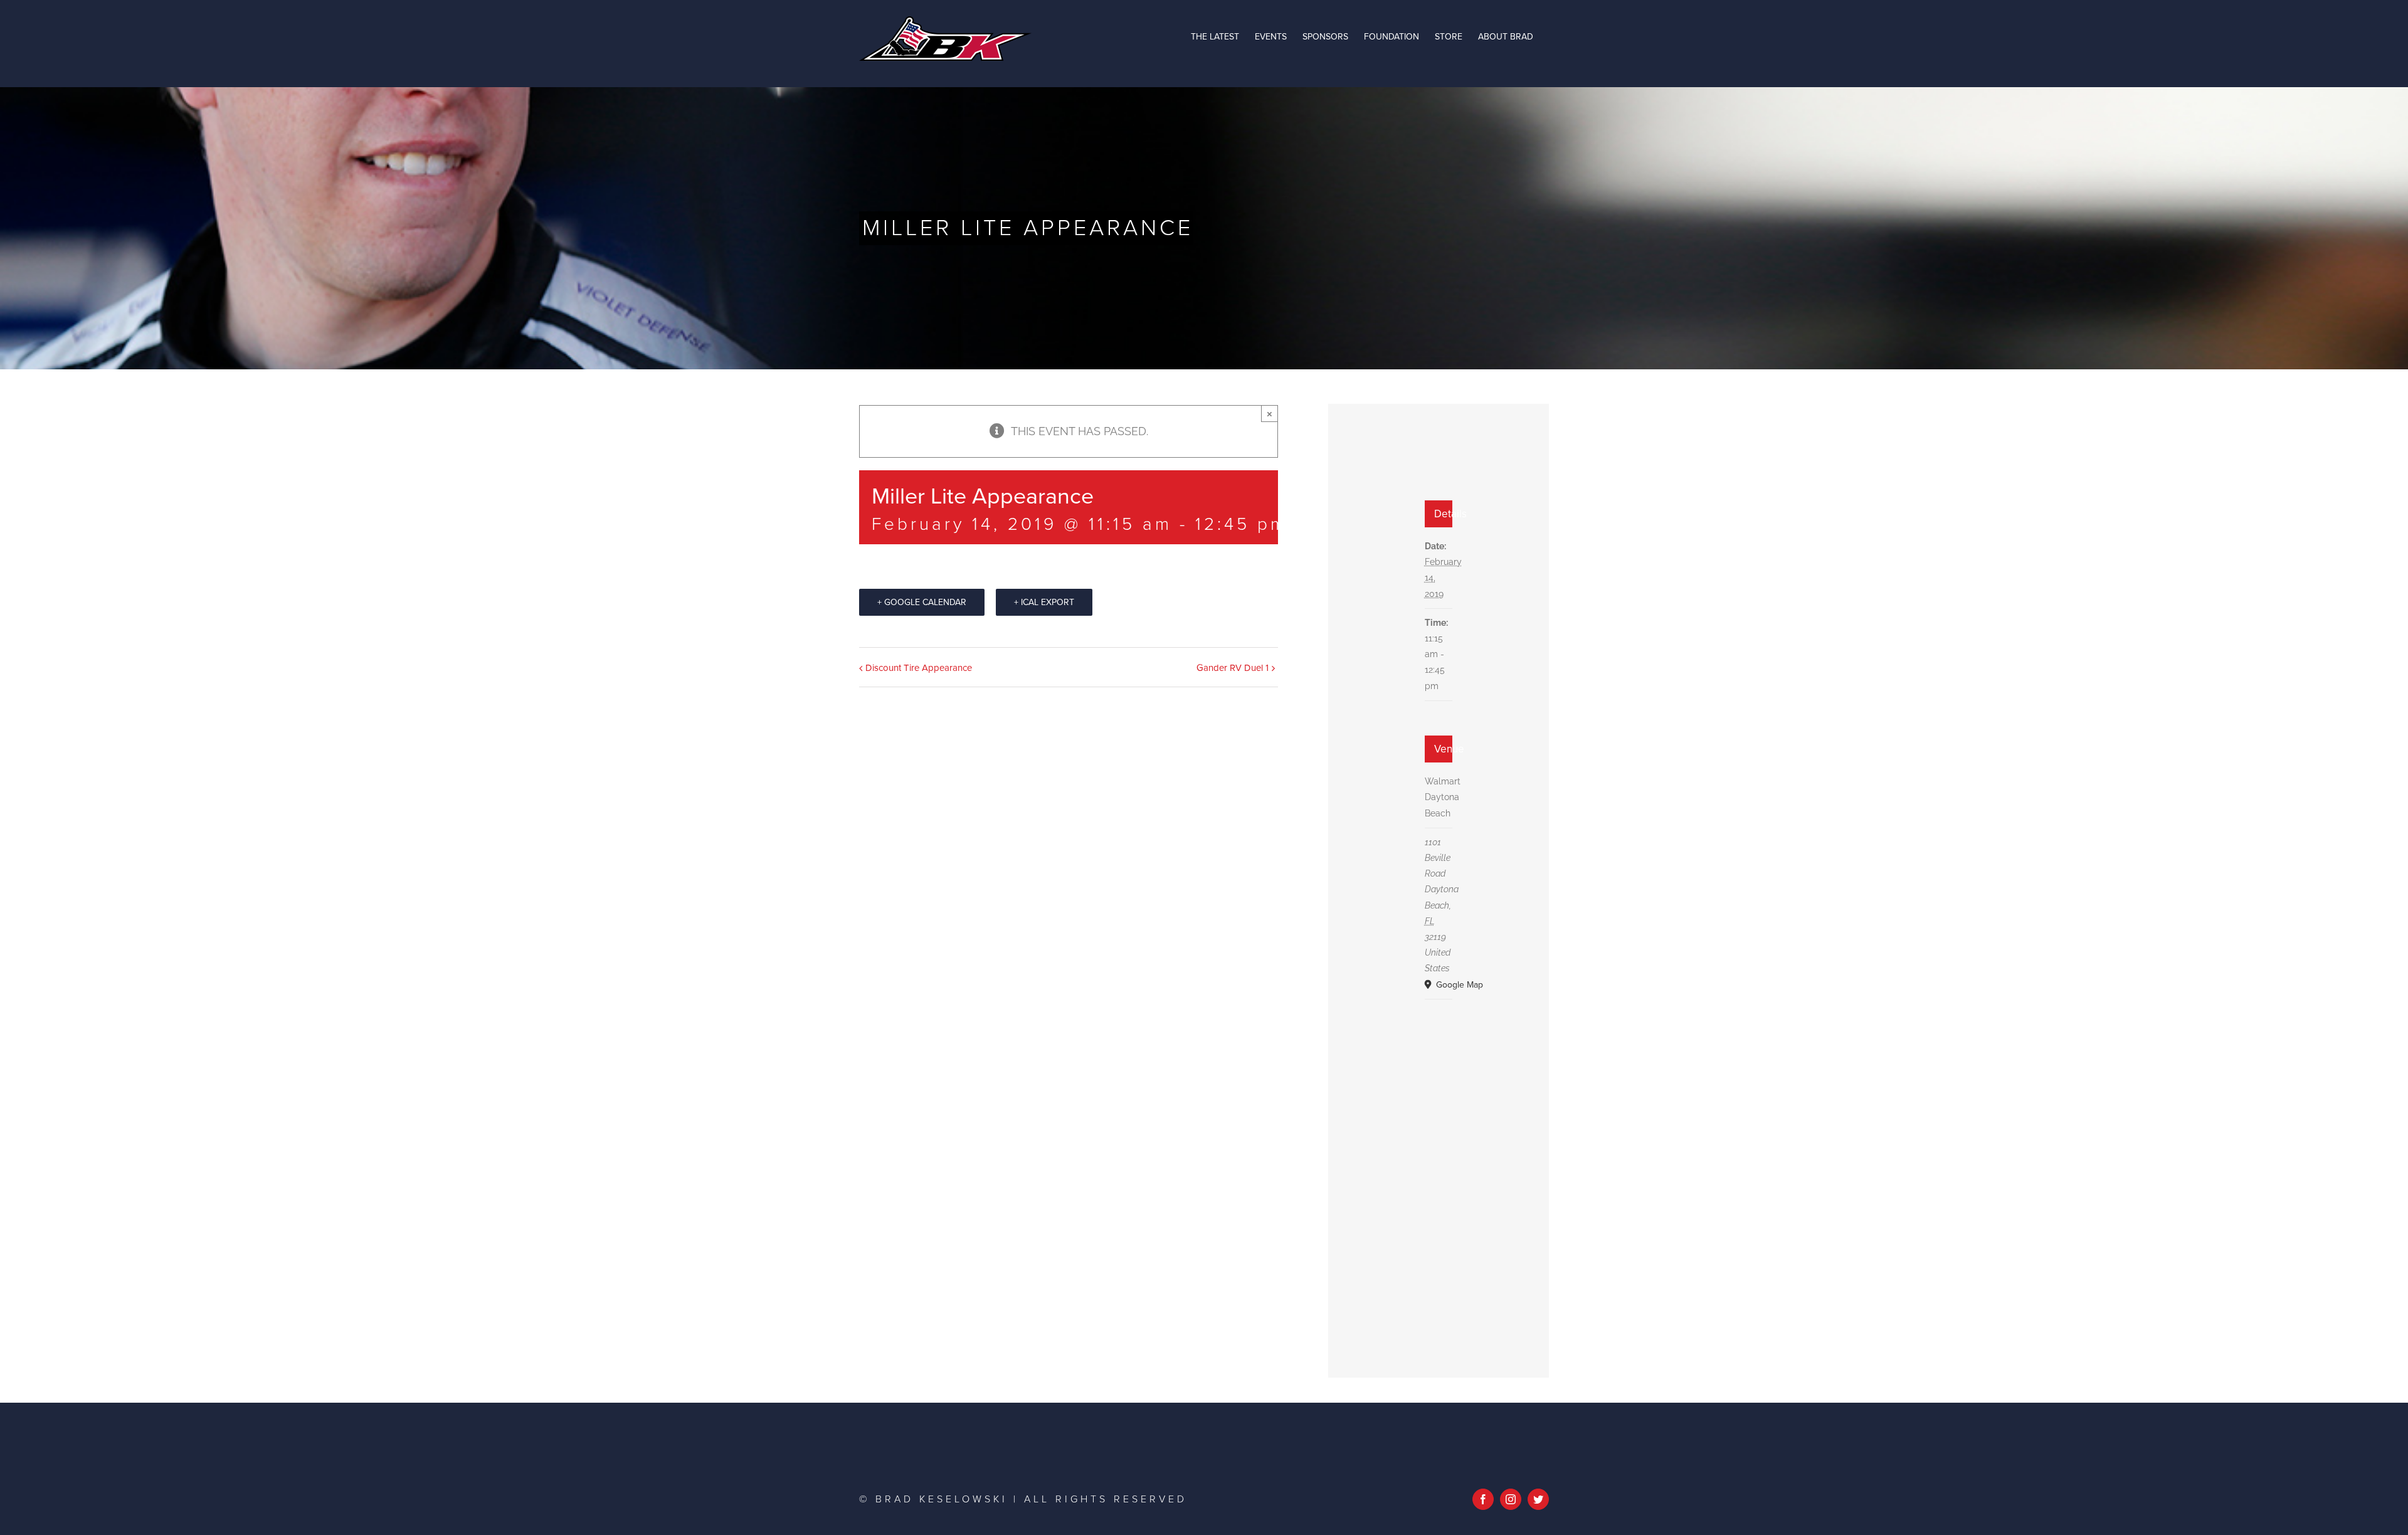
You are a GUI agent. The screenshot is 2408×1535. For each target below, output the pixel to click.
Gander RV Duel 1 (1233, 668)
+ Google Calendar (922, 602)
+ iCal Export (1044, 602)
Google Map (1442, 985)
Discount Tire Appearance (919, 668)
